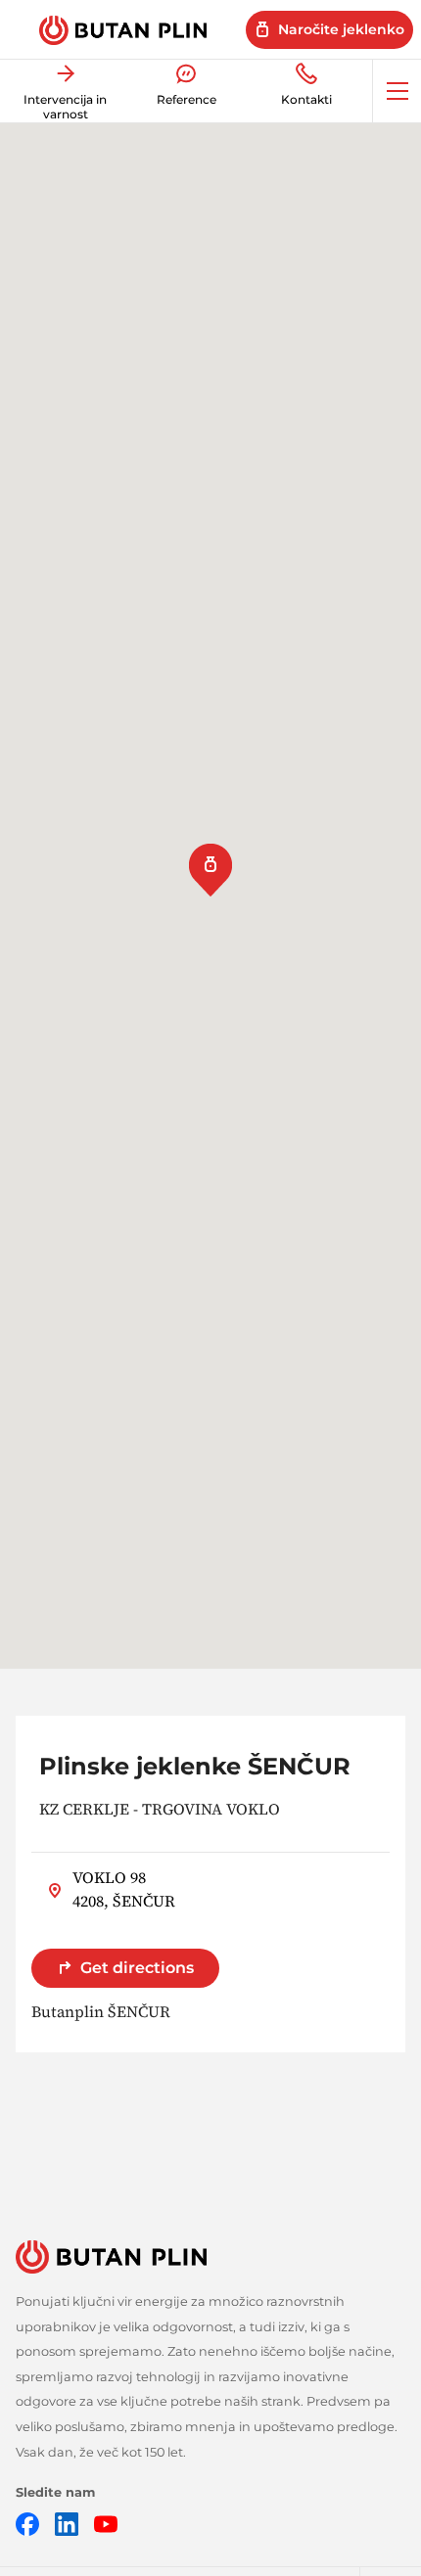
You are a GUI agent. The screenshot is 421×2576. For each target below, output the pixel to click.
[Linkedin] (67, 2523)
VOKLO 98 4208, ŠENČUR (124, 1889)
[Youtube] (106, 2523)
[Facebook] (27, 2523)
